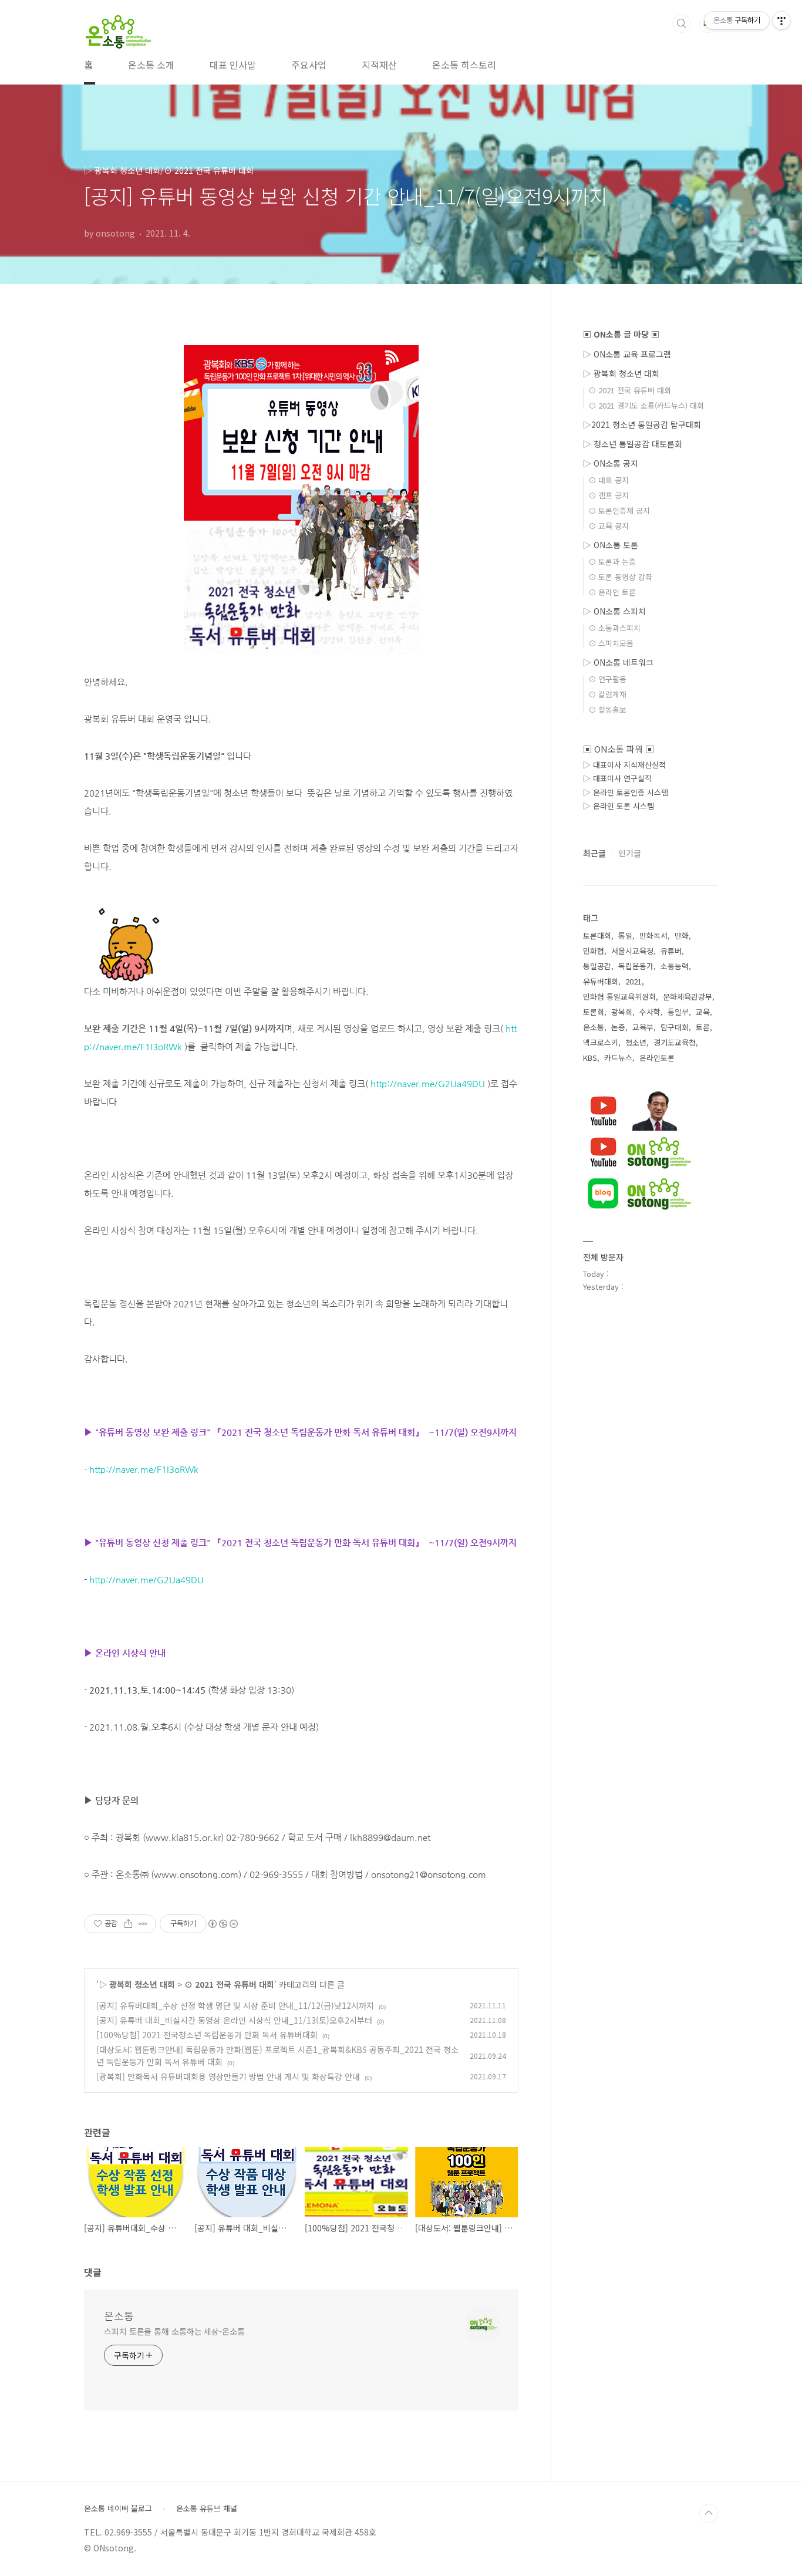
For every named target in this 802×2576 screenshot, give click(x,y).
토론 (703, 1027)
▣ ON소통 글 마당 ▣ (621, 334)
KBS (590, 1058)
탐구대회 (675, 1027)
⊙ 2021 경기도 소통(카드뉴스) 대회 (646, 405)
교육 (703, 1012)
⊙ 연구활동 (607, 679)
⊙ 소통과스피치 (614, 628)
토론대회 (597, 935)
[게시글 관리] (143, 1924)
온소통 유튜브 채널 (207, 2508)
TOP (709, 2513)
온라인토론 (657, 1058)
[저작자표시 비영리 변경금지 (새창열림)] (223, 1924)
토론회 (594, 1012)
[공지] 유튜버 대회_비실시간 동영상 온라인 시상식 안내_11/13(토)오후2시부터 (234, 2020)
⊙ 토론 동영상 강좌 (620, 577)
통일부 (678, 1012)
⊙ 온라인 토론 (612, 592)
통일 (625, 935)
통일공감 (597, 966)
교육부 (643, 1027)
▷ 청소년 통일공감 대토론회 (633, 444)
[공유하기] (128, 1924)
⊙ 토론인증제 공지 (619, 510)
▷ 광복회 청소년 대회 (137, 1984)
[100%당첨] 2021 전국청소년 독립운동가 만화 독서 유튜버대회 (207, 2035)
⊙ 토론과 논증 (612, 562)
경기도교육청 (675, 1042)
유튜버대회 (601, 981)
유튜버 (671, 951)
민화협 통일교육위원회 (619, 997)
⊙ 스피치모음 (611, 643)
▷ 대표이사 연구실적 (617, 778)
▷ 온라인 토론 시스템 (619, 806)
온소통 (119, 2315)
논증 (618, 1027)
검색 (682, 23)
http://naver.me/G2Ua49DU (428, 1083)
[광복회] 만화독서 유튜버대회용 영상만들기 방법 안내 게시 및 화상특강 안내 (228, 2076)
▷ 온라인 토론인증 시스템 (626, 792)
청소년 (636, 1042)
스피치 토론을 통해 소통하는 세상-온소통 (174, 2331)
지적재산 (379, 65)
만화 (682, 935)
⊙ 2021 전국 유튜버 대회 (229, 1984)
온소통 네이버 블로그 (118, 2508)
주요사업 (309, 65)
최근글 (594, 853)
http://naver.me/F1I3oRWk (144, 1469)
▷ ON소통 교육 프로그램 (627, 354)
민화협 (594, 951)
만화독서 (653, 935)
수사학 (650, 1012)
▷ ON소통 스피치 (614, 611)
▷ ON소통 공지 (611, 463)
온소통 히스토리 (464, 65)
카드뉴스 (618, 1058)
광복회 (622, 1012)
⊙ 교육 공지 (609, 526)
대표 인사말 (233, 65)
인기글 (630, 853)
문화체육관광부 (688, 997)
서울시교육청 (632, 951)
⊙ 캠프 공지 (609, 495)
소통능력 (675, 966)
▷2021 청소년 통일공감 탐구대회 (642, 424)
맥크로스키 (601, 1042)
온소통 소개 (151, 65)
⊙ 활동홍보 (607, 709)
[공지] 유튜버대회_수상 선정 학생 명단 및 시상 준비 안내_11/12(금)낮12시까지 (235, 2005)
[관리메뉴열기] (781, 21)
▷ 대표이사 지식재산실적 (624, 765)
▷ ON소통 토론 (611, 545)
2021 (633, 981)
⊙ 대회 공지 (609, 480)
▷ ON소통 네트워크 (618, 662)
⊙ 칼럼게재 (607, 694)
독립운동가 (636, 966)
